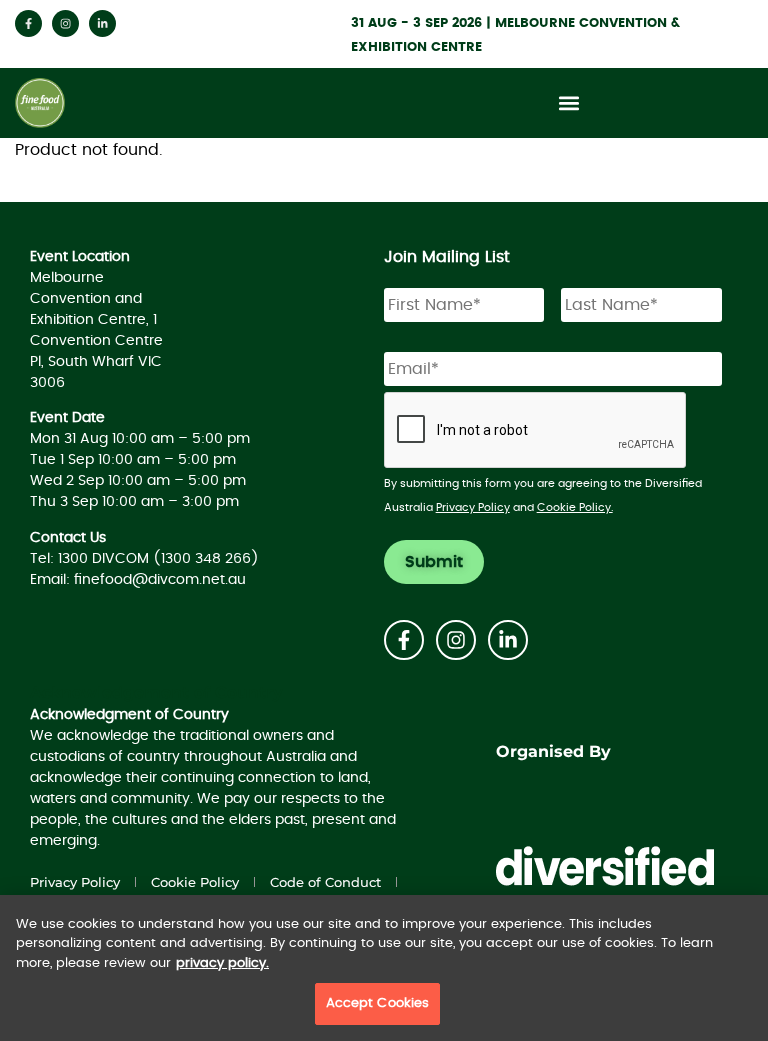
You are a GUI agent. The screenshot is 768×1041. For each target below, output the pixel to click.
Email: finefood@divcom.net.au (138, 580)
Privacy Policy (473, 507)
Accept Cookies (378, 1003)
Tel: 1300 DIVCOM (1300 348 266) (144, 559)
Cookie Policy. (575, 507)
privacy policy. (222, 963)
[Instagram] (65, 23)
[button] (569, 103)
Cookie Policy (195, 882)
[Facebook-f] (28, 23)
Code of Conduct (325, 882)
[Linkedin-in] (102, 23)
